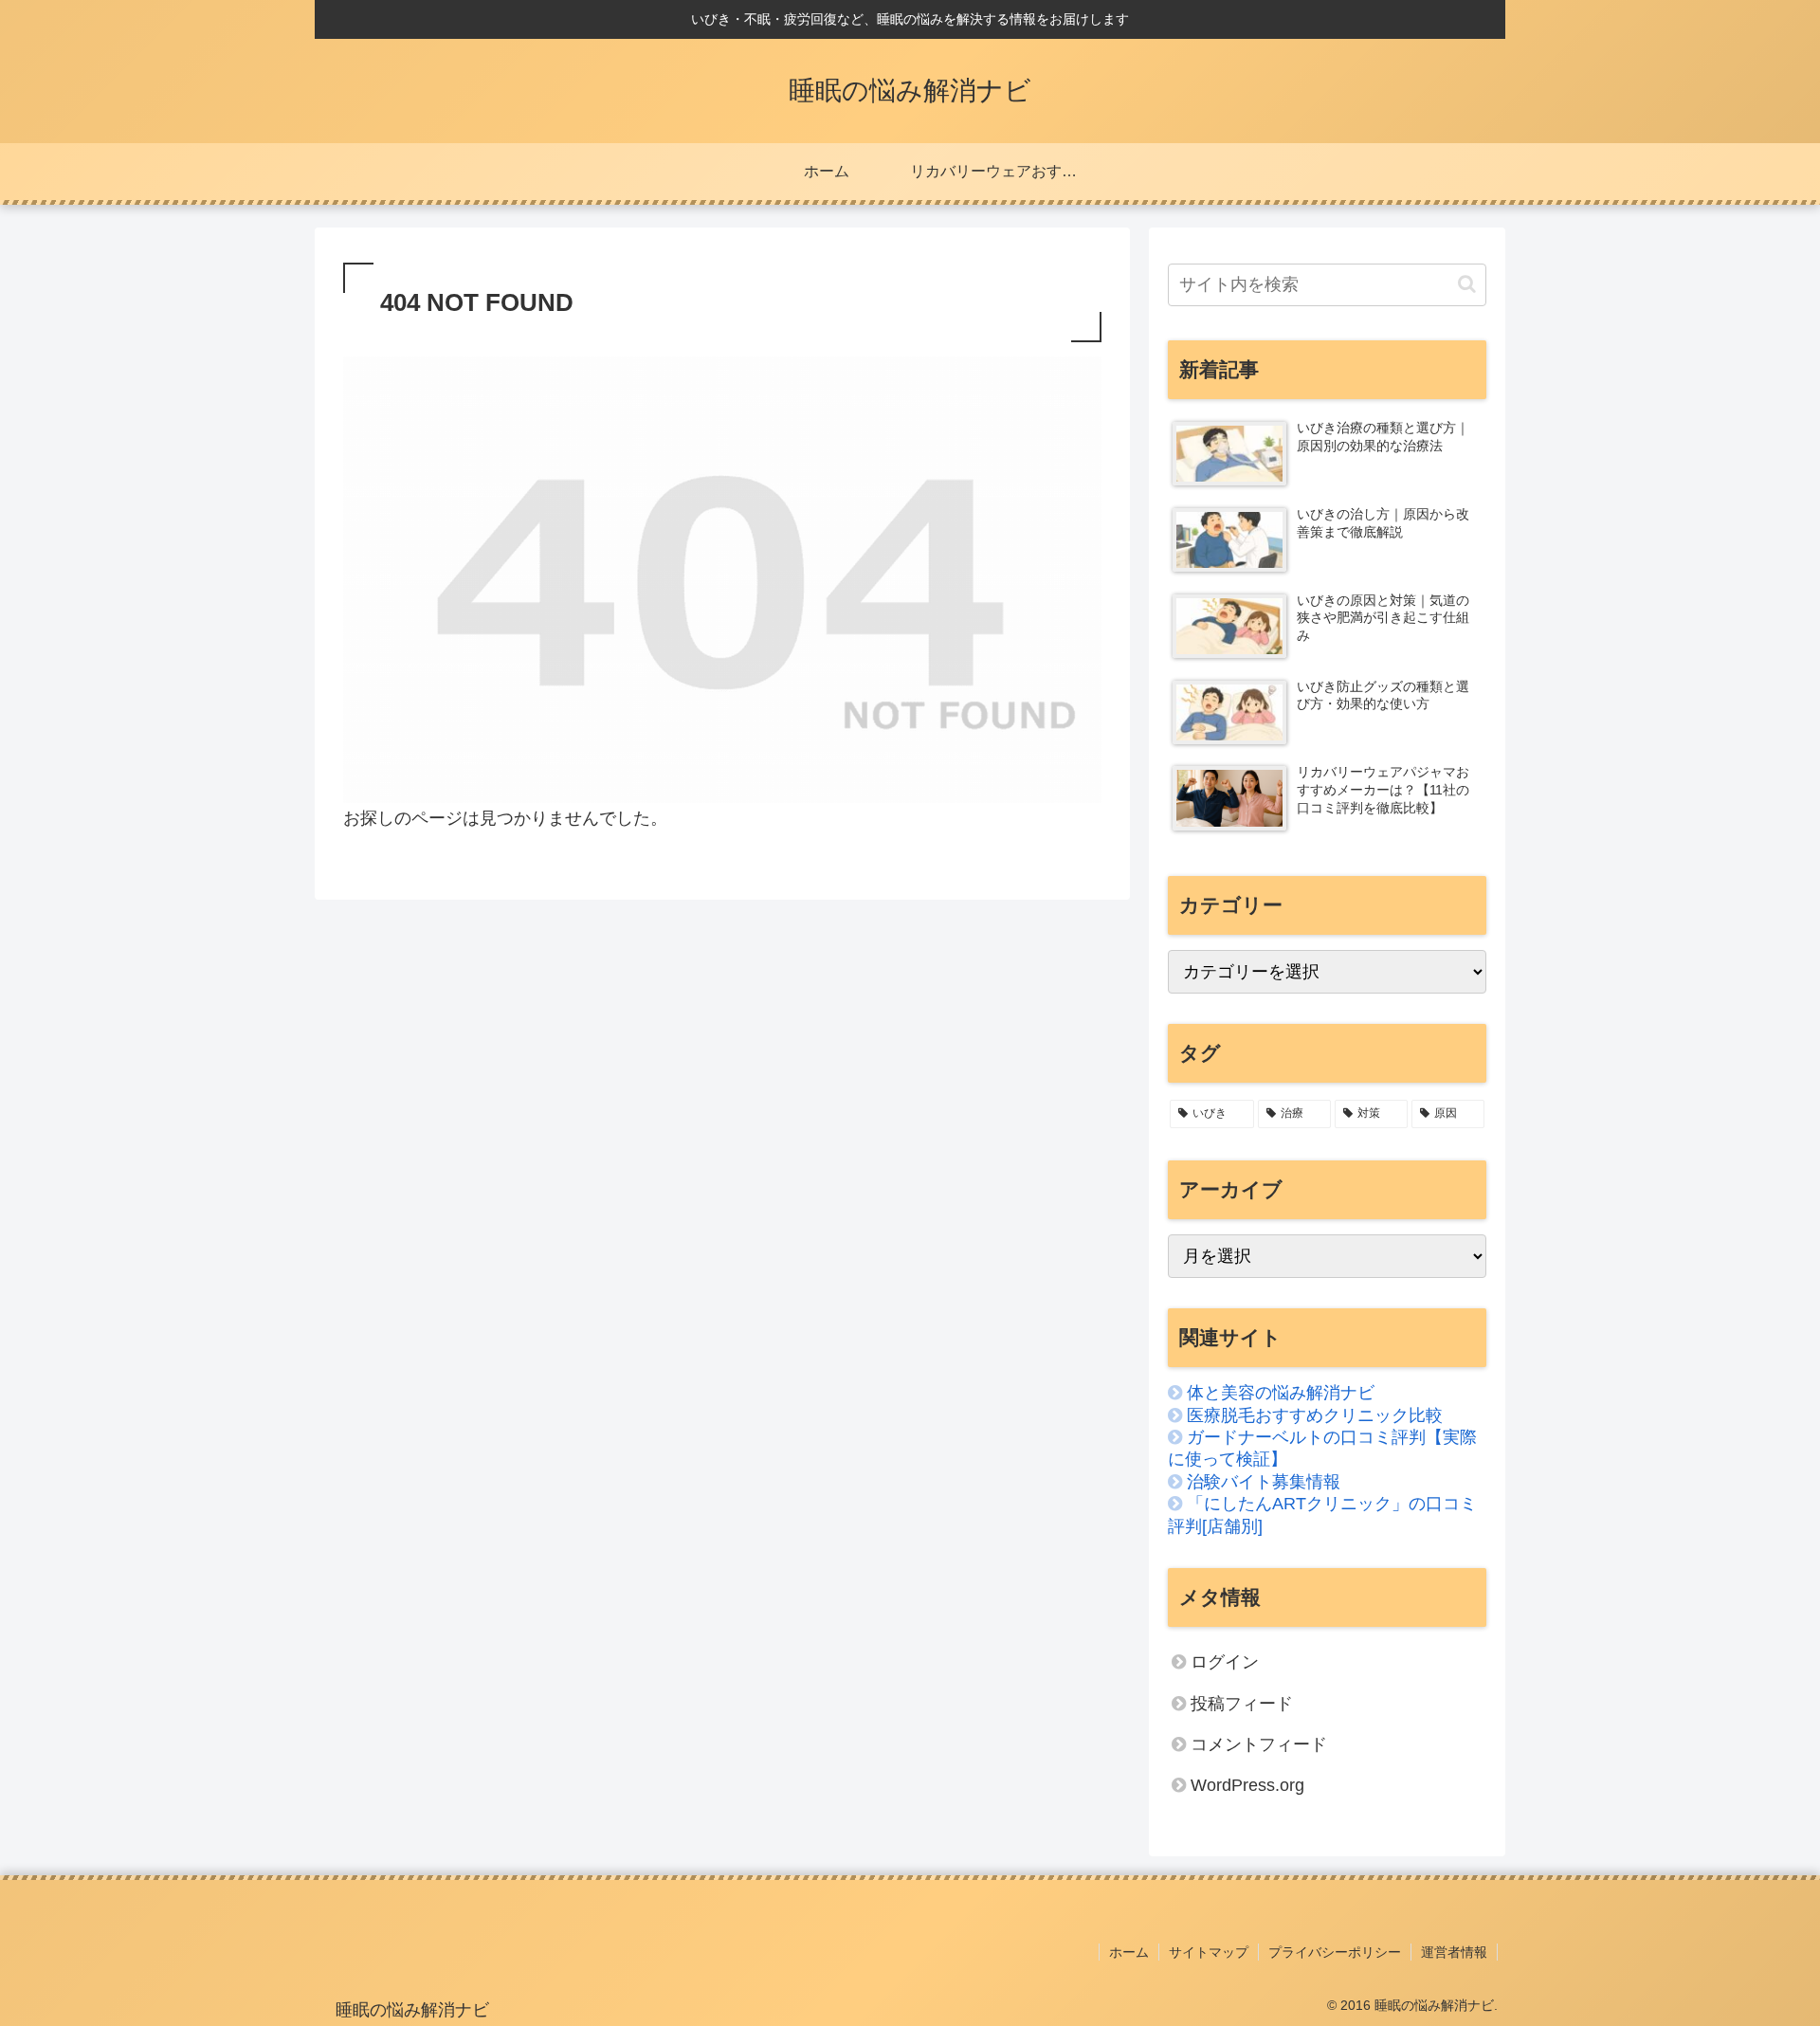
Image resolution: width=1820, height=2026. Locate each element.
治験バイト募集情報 (1264, 1482)
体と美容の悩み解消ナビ (1281, 1393)
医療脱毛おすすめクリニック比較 (1315, 1415)
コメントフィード (1259, 1744)
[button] (1467, 284)
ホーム (1129, 1952)
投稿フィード (1242, 1704)
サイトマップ (1209, 1952)
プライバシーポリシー (1335, 1952)
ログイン (1225, 1662)
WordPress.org (1247, 1785)
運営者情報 (1454, 1952)
